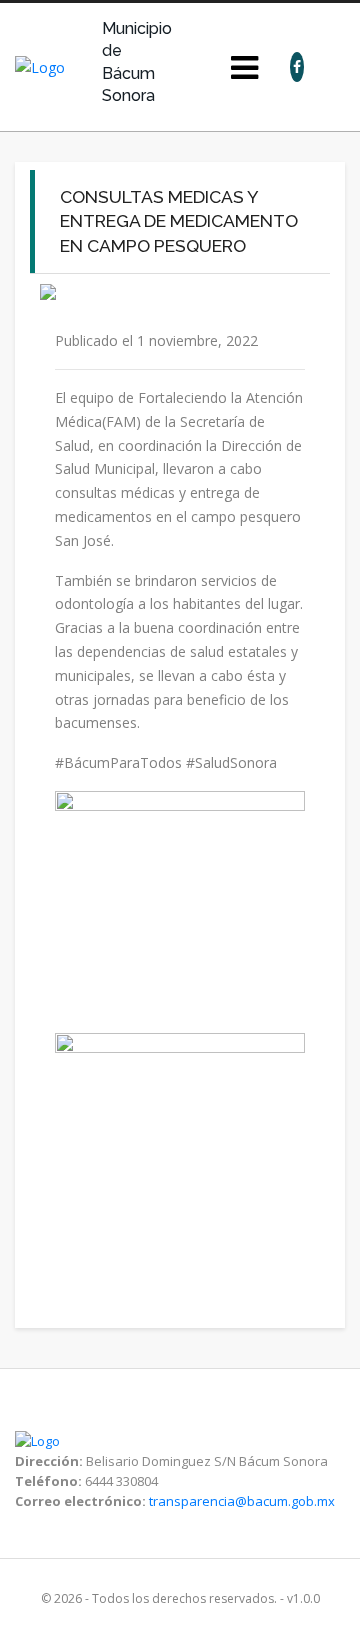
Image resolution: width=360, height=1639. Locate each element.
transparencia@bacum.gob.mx (242, 1501)
